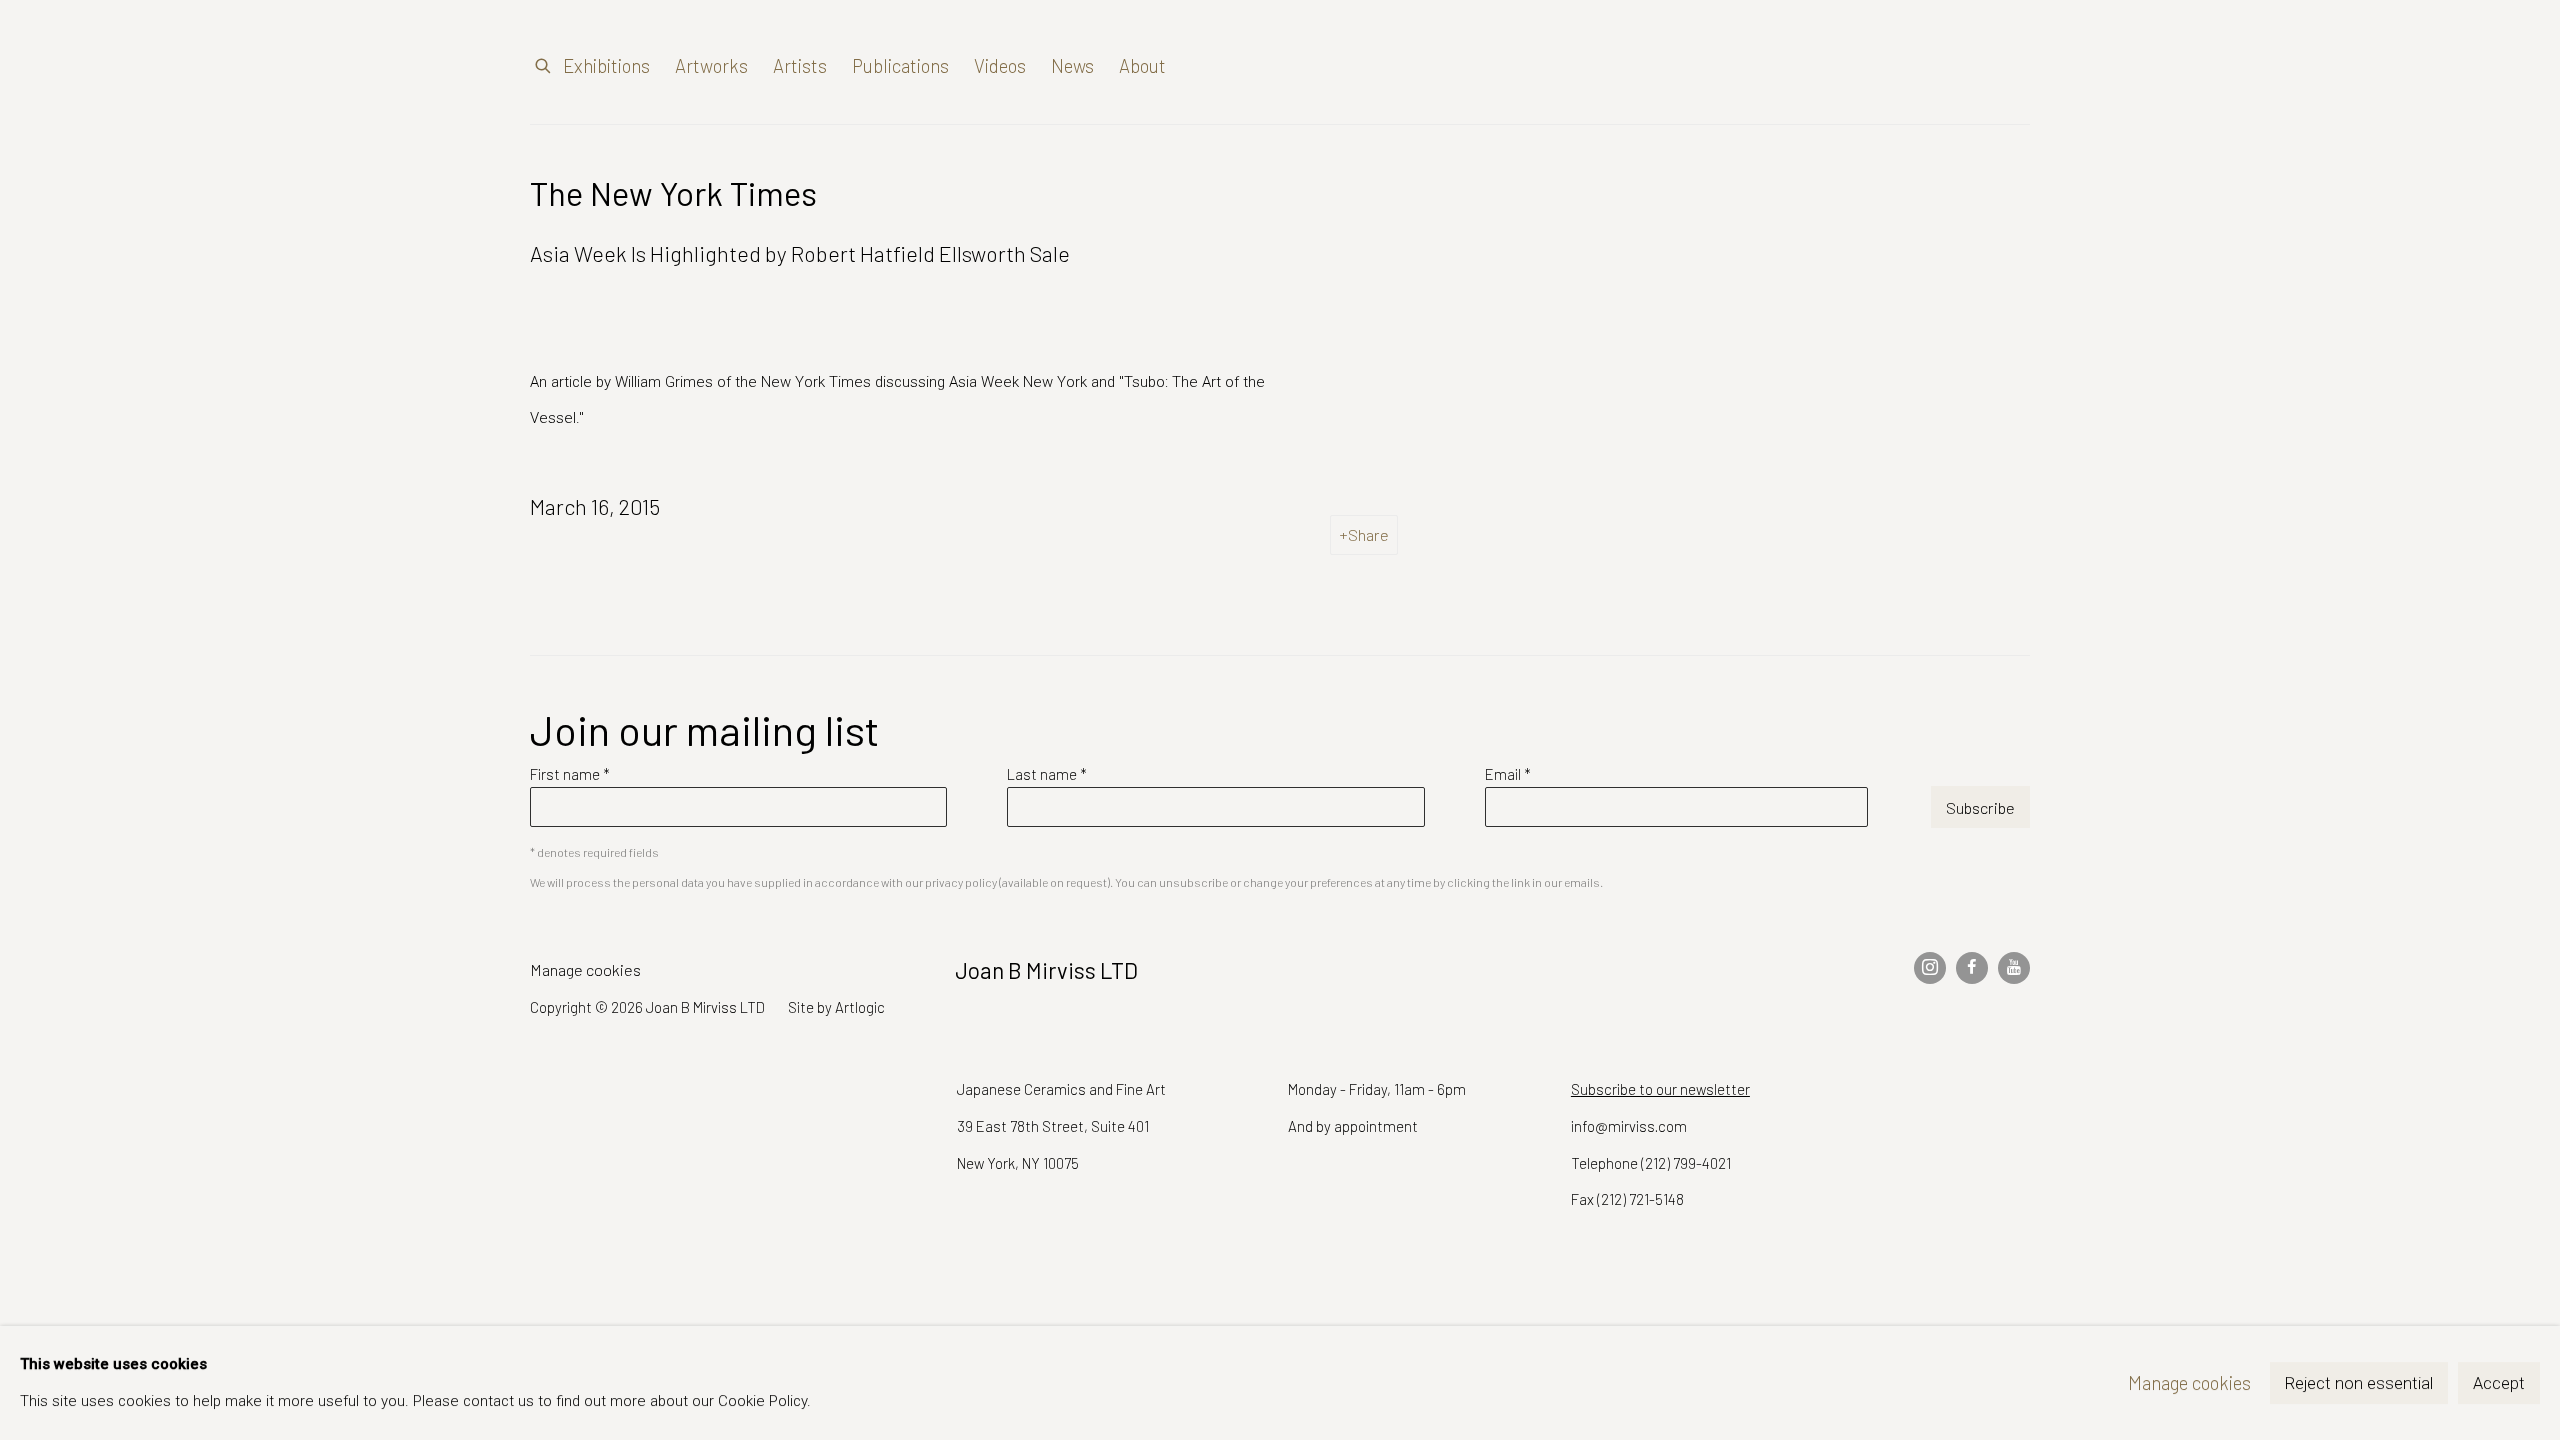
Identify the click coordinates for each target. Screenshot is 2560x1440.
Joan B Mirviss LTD (1860, 67)
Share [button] (1368, 534)
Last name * (1047, 774)
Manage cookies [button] (585, 969)
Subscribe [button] (1980, 807)
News (1072, 65)
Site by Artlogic (836, 1007)
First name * (570, 774)
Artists (800, 65)
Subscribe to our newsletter (1660, 1089)
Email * (1508, 774)
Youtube (2014, 968)
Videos (1000, 65)
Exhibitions (606, 65)
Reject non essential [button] (2359, 1383)
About (1142, 65)
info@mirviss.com (1629, 1126)
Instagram (1930, 968)
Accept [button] (2499, 1383)
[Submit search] (544, 61)
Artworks (711, 65)
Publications (900, 65)
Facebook (1972, 968)
